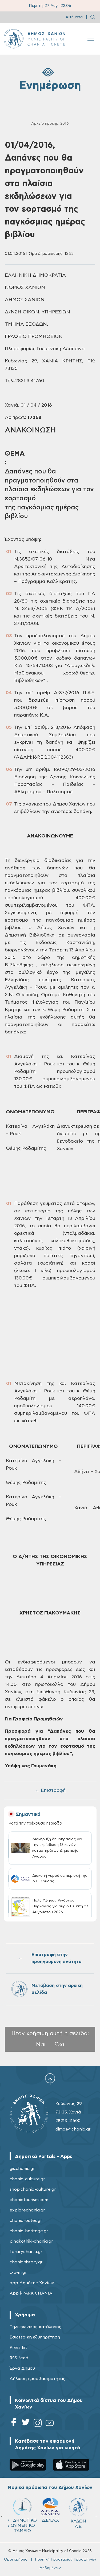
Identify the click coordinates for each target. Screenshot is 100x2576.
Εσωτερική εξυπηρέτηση (35, 2337)
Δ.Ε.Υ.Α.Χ (50, 2520)
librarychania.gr (26, 2252)
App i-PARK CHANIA (31, 2293)
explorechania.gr (27, 2210)
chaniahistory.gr (26, 2262)
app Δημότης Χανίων (32, 2283)
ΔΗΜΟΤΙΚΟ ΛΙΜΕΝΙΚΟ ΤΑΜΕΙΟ (25, 2525)
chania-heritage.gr (29, 2231)
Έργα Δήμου (22, 2368)
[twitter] (26, 2424)
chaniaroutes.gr (26, 2221)
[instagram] (38, 2424)
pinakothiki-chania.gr (31, 2241)
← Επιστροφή (50, 1790)
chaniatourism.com (29, 2200)
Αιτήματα (74, 17)
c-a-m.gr (18, 2272)
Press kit (18, 2348)
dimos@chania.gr (73, 2129)
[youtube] (50, 2424)
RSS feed (19, 2358)
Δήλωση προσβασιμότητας (37, 2379)
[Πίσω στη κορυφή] (50, 2079)
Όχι (60, 2045)
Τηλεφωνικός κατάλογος (35, 2327)
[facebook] (14, 2424)
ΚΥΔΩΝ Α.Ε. (78, 2524)
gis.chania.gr (22, 2169)
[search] (93, 17)
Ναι (41, 2045)
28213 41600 (68, 2121)
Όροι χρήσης (16, 2559)
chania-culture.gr (27, 2179)
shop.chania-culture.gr (33, 2189)
